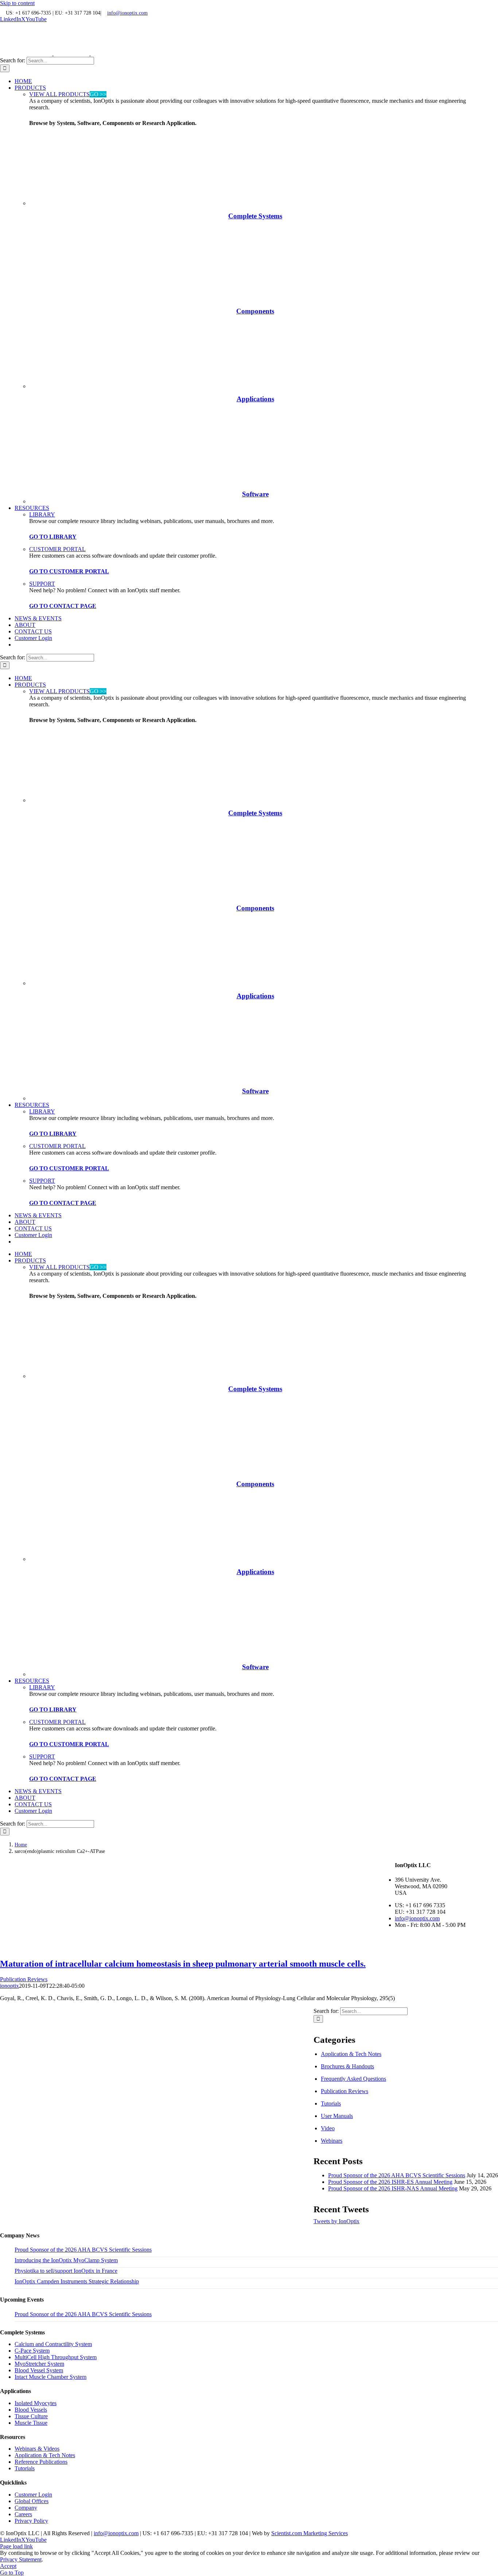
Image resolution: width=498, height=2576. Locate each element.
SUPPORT (42, 584)
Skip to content (17, 3)
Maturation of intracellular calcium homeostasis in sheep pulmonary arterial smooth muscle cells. (183, 1964)
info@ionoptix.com (127, 13)
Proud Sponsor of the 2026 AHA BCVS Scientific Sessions (397, 2175)
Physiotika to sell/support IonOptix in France (66, 2271)
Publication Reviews (24, 1979)
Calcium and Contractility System (53, 2344)
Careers (23, 2514)
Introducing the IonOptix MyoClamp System (66, 2260)
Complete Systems (255, 216)
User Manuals (337, 2116)
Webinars (332, 2141)
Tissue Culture (31, 2416)
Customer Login (33, 2495)
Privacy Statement (21, 2559)
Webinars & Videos (37, 2449)
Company (26, 2508)
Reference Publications (41, 2462)
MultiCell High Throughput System (56, 2357)
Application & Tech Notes (351, 2054)
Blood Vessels (31, 2410)
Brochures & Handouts (347, 2066)
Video (328, 2128)
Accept (8, 2566)
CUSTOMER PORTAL (57, 549)
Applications (255, 399)
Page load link (16, 2546)
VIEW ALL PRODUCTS (68, 94)
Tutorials (331, 2103)
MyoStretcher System (39, 2364)
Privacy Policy (31, 2521)
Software (255, 494)
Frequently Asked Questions (353, 2079)
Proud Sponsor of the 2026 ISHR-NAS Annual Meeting (393, 2188)
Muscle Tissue (31, 2423)
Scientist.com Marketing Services (310, 2533)
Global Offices (32, 2501)
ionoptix (9, 1986)
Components (255, 311)
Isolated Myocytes (36, 2403)
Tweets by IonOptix (336, 2221)
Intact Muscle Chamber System (50, 2377)
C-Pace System (32, 2351)
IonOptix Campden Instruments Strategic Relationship (77, 2281)
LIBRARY (42, 514)
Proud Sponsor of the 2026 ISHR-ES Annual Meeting (390, 2182)
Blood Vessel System (39, 2370)
